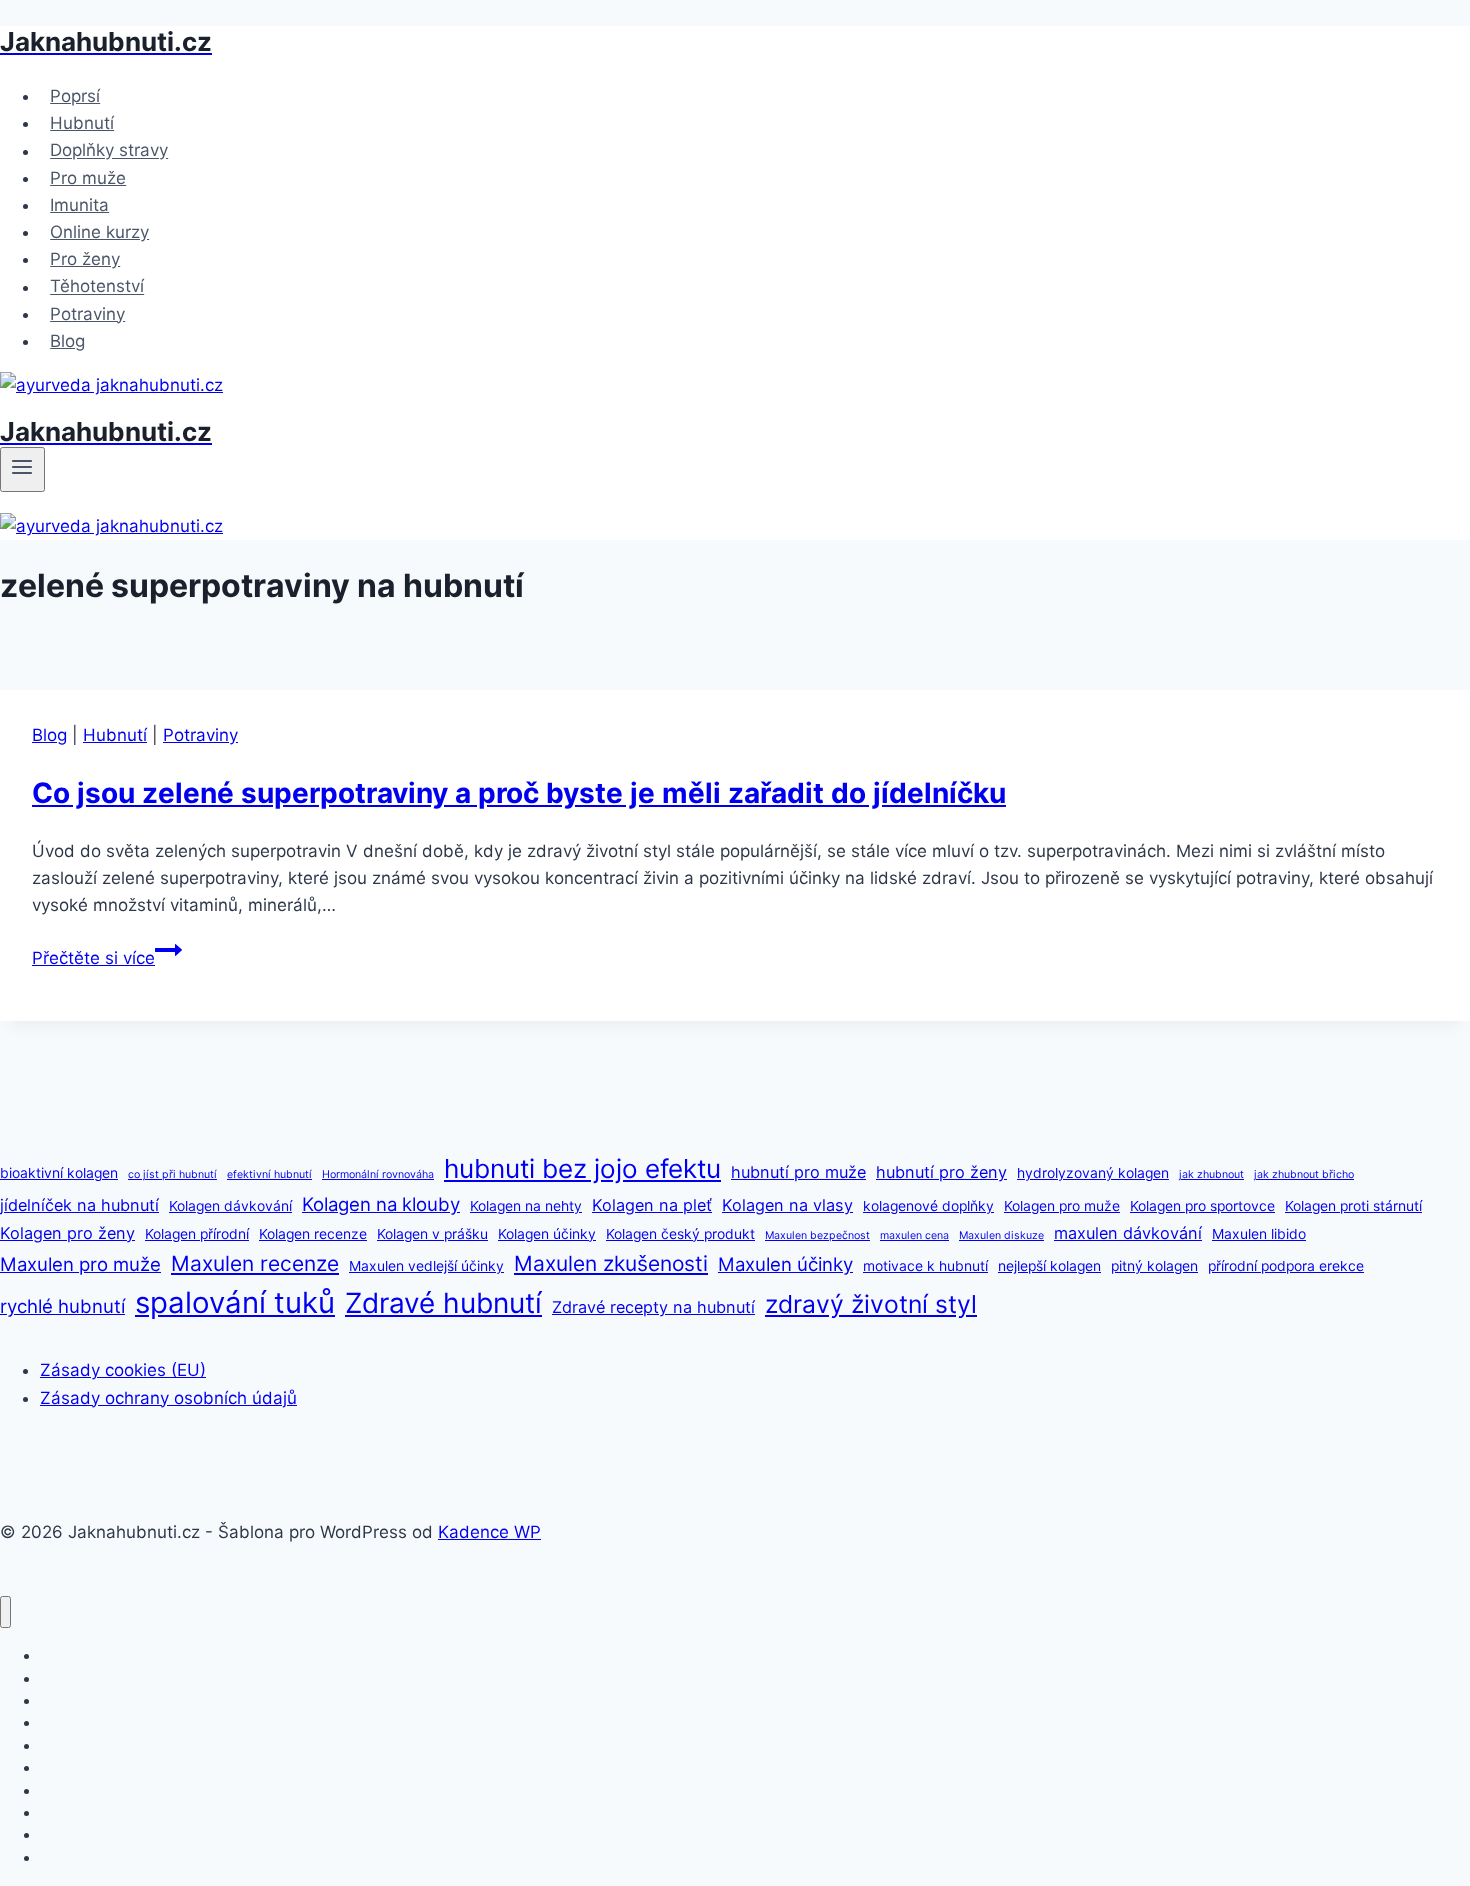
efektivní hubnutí (269, 1174)
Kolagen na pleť (652, 1205)
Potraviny (87, 314)
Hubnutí (82, 123)
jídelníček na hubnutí (79, 1205)
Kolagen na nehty (526, 1206)
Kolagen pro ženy (67, 1233)
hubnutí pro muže (798, 1172)
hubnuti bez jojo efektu (582, 1168)
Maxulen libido (1259, 1234)
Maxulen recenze (255, 1263)
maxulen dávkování (1128, 1233)
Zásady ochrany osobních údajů (168, 1398)
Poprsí (75, 96)
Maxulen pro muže (80, 1264)
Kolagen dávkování (230, 1206)
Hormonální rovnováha (378, 1174)
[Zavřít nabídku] (5, 1612)
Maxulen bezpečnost (817, 1235)
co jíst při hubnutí (172, 1174)
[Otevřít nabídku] (22, 469)
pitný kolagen (1154, 1266)
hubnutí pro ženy (941, 1172)
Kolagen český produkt (680, 1234)
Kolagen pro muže (1062, 1206)
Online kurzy (99, 232)
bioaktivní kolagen (59, 1173)
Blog (67, 341)
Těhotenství (97, 287)
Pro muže (88, 178)
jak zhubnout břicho (1304, 1174)
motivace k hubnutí (925, 1266)
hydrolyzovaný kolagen (1093, 1173)
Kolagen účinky (547, 1234)
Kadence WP (489, 1532)
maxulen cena (914, 1235)
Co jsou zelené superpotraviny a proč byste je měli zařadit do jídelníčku (519, 793)
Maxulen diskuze (1001, 1235)
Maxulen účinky (785, 1264)
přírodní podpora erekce (1286, 1266)
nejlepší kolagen (1049, 1266)
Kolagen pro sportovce (1202, 1206)
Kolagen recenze (313, 1234)
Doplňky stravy (109, 151)
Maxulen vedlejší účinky (426, 1266)
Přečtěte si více (107, 958)
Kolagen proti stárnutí (1353, 1206)
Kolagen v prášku (432, 1234)
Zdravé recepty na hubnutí (653, 1307)
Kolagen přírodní (197, 1234)
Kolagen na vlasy (787, 1205)
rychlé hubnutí (62, 1306)
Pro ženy (85, 259)
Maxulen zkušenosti (611, 1263)
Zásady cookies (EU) (123, 1370)
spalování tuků (235, 1302)
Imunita (79, 205)
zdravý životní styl (871, 1304)
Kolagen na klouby (381, 1204)
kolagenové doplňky (928, 1206)
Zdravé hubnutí (443, 1303)
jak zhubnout (1211, 1174)
